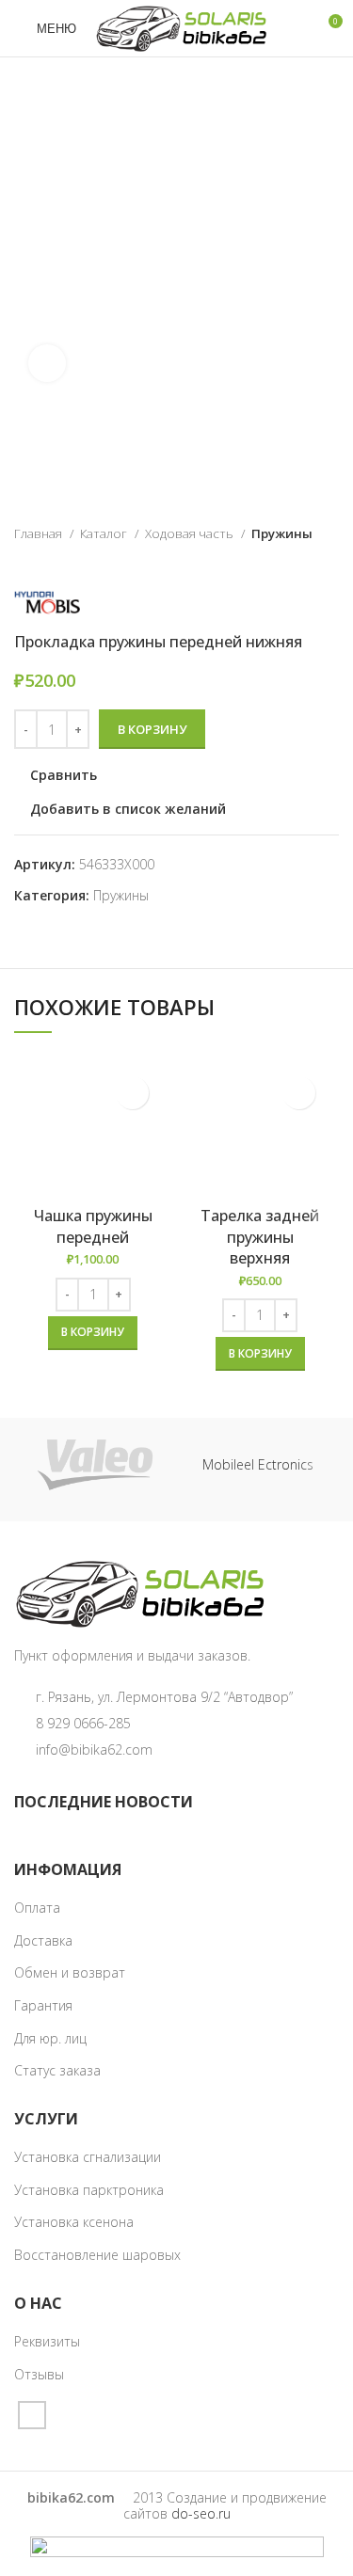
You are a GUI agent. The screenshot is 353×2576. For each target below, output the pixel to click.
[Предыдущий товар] (292, 563)
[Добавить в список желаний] (132, 1093)
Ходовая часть (191, 533)
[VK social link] (32, 2415)
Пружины (282, 533)
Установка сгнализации (88, 2157)
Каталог (105, 533)
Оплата (37, 1908)
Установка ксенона (74, 2222)
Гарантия (43, 2005)
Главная (40, 533)
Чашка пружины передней (93, 1226)
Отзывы (39, 2374)
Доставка (43, 1940)
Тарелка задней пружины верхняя (260, 1237)
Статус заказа (57, 2070)
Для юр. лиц (50, 2038)
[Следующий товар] (329, 563)
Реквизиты (47, 2341)
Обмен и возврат (70, 1972)
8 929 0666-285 (83, 1723)
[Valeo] (96, 1464)
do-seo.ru (201, 2513)
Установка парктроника (89, 2190)
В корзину (152, 729)
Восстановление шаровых (97, 2255)
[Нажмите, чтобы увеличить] (47, 363)
